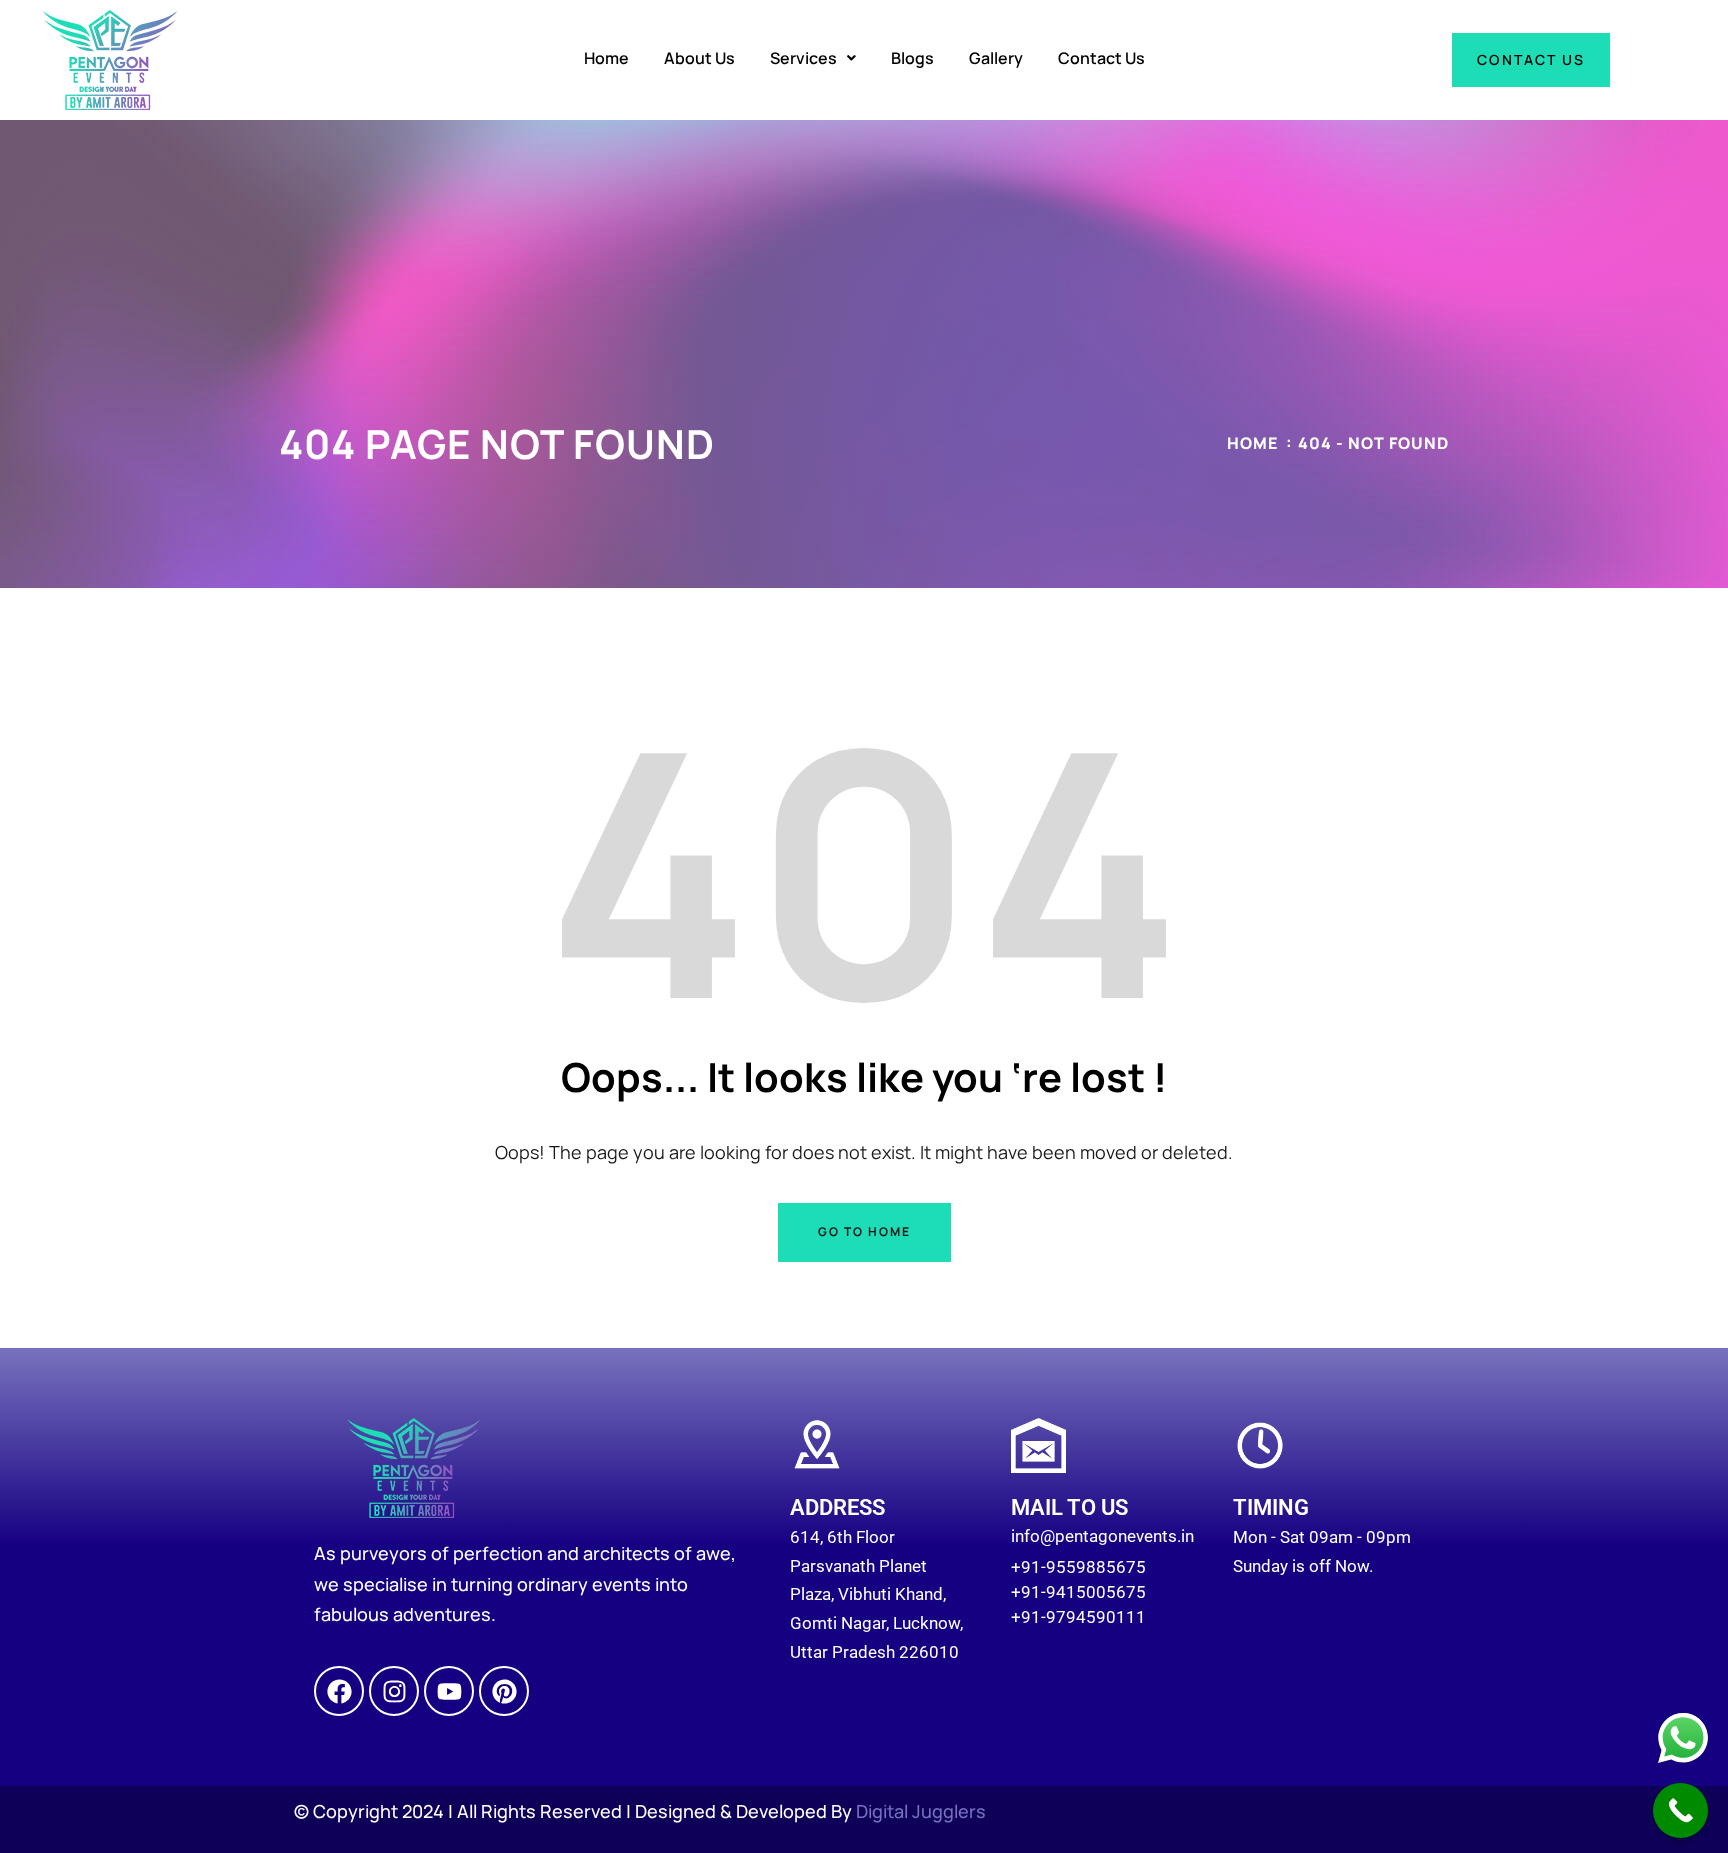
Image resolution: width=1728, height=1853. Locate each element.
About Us (699, 58)
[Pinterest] (504, 1691)
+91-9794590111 (1078, 1617)
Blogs (912, 58)
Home (606, 58)
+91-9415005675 (1078, 1592)
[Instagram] (394, 1691)
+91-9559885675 (1078, 1567)
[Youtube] (449, 1691)
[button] (813, 58)
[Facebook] (339, 1691)
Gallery (996, 58)
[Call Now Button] (1680, 1810)
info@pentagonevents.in (1102, 1536)
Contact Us (1101, 58)
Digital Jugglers (921, 1811)
